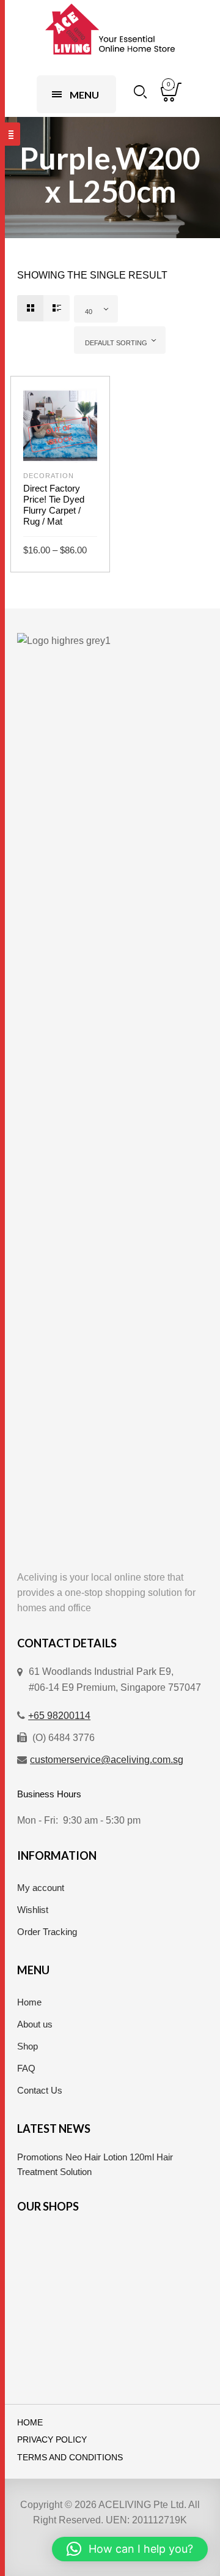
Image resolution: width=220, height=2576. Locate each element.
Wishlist (33, 1910)
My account (41, 1888)
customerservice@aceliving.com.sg (107, 1760)
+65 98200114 (59, 1716)
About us (35, 2024)
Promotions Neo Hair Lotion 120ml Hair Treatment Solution (95, 2164)
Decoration (49, 476)
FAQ (26, 2068)
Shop (28, 2046)
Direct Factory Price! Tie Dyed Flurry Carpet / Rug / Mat (54, 505)
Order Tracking (47, 1932)
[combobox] (96, 309)
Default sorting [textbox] (116, 343)
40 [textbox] (89, 312)
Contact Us (40, 2090)
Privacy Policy (52, 2440)
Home (29, 2002)
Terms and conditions (70, 2458)
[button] (130, 2549)
